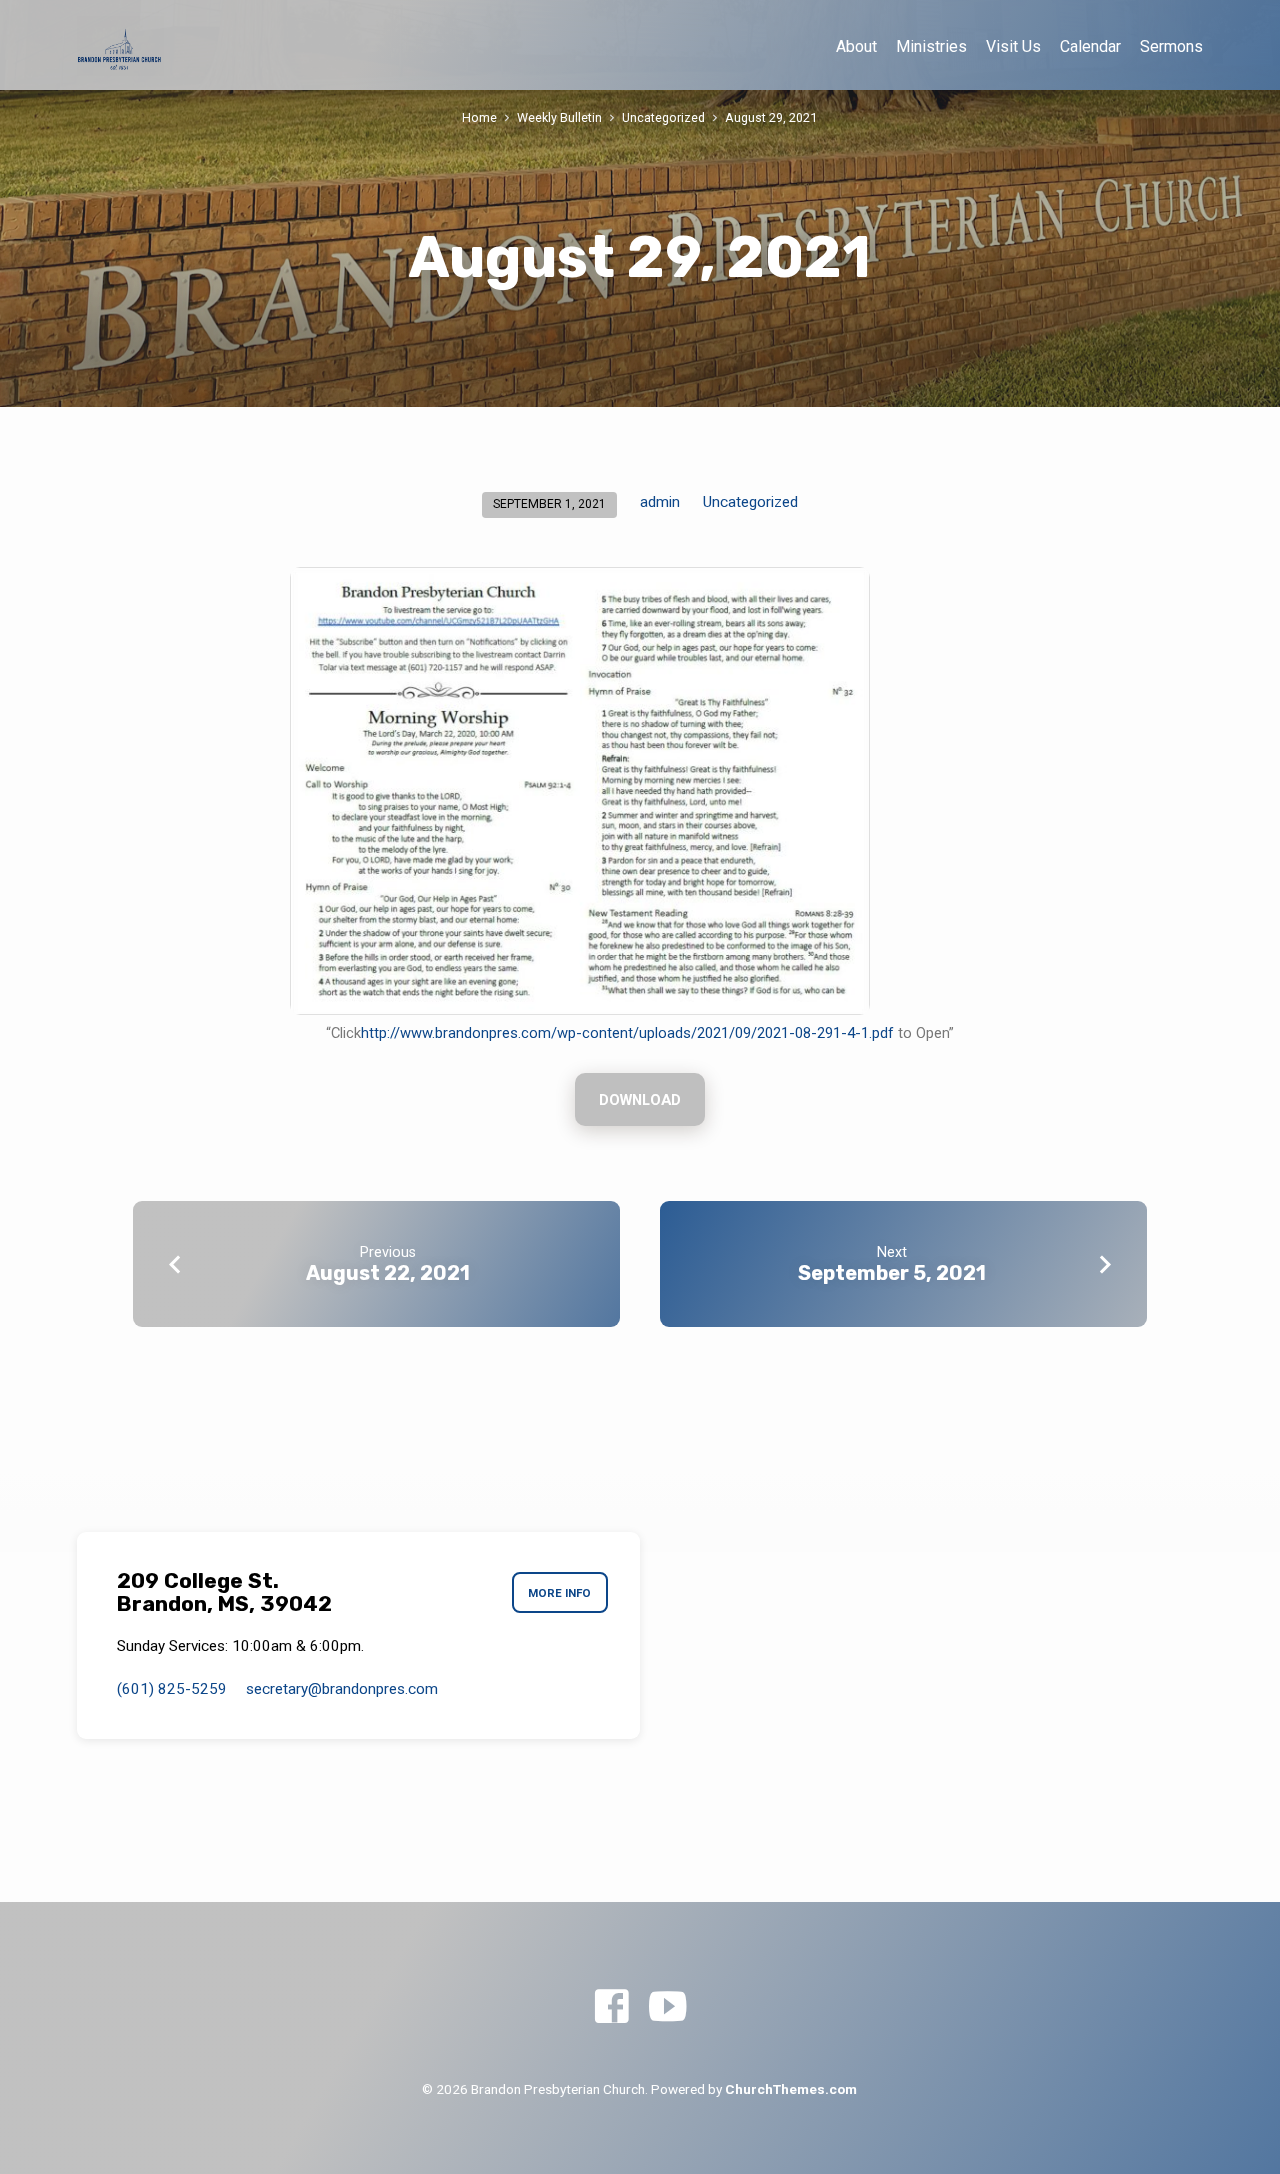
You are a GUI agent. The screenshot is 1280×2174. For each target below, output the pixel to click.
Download (640, 1100)
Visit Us (1013, 46)
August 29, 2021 (771, 117)
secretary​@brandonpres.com (342, 1689)
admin (660, 502)
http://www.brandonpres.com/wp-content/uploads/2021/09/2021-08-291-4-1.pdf (627, 1033)
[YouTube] (667, 2007)
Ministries (931, 46)
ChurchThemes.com (791, 2089)
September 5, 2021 (892, 1273)
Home (479, 117)
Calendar (1090, 46)
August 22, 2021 (388, 1273)
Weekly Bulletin (559, 117)
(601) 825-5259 (172, 1689)
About (856, 46)
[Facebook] (611, 2007)
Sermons (1171, 46)
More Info (559, 1593)
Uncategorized (663, 117)
